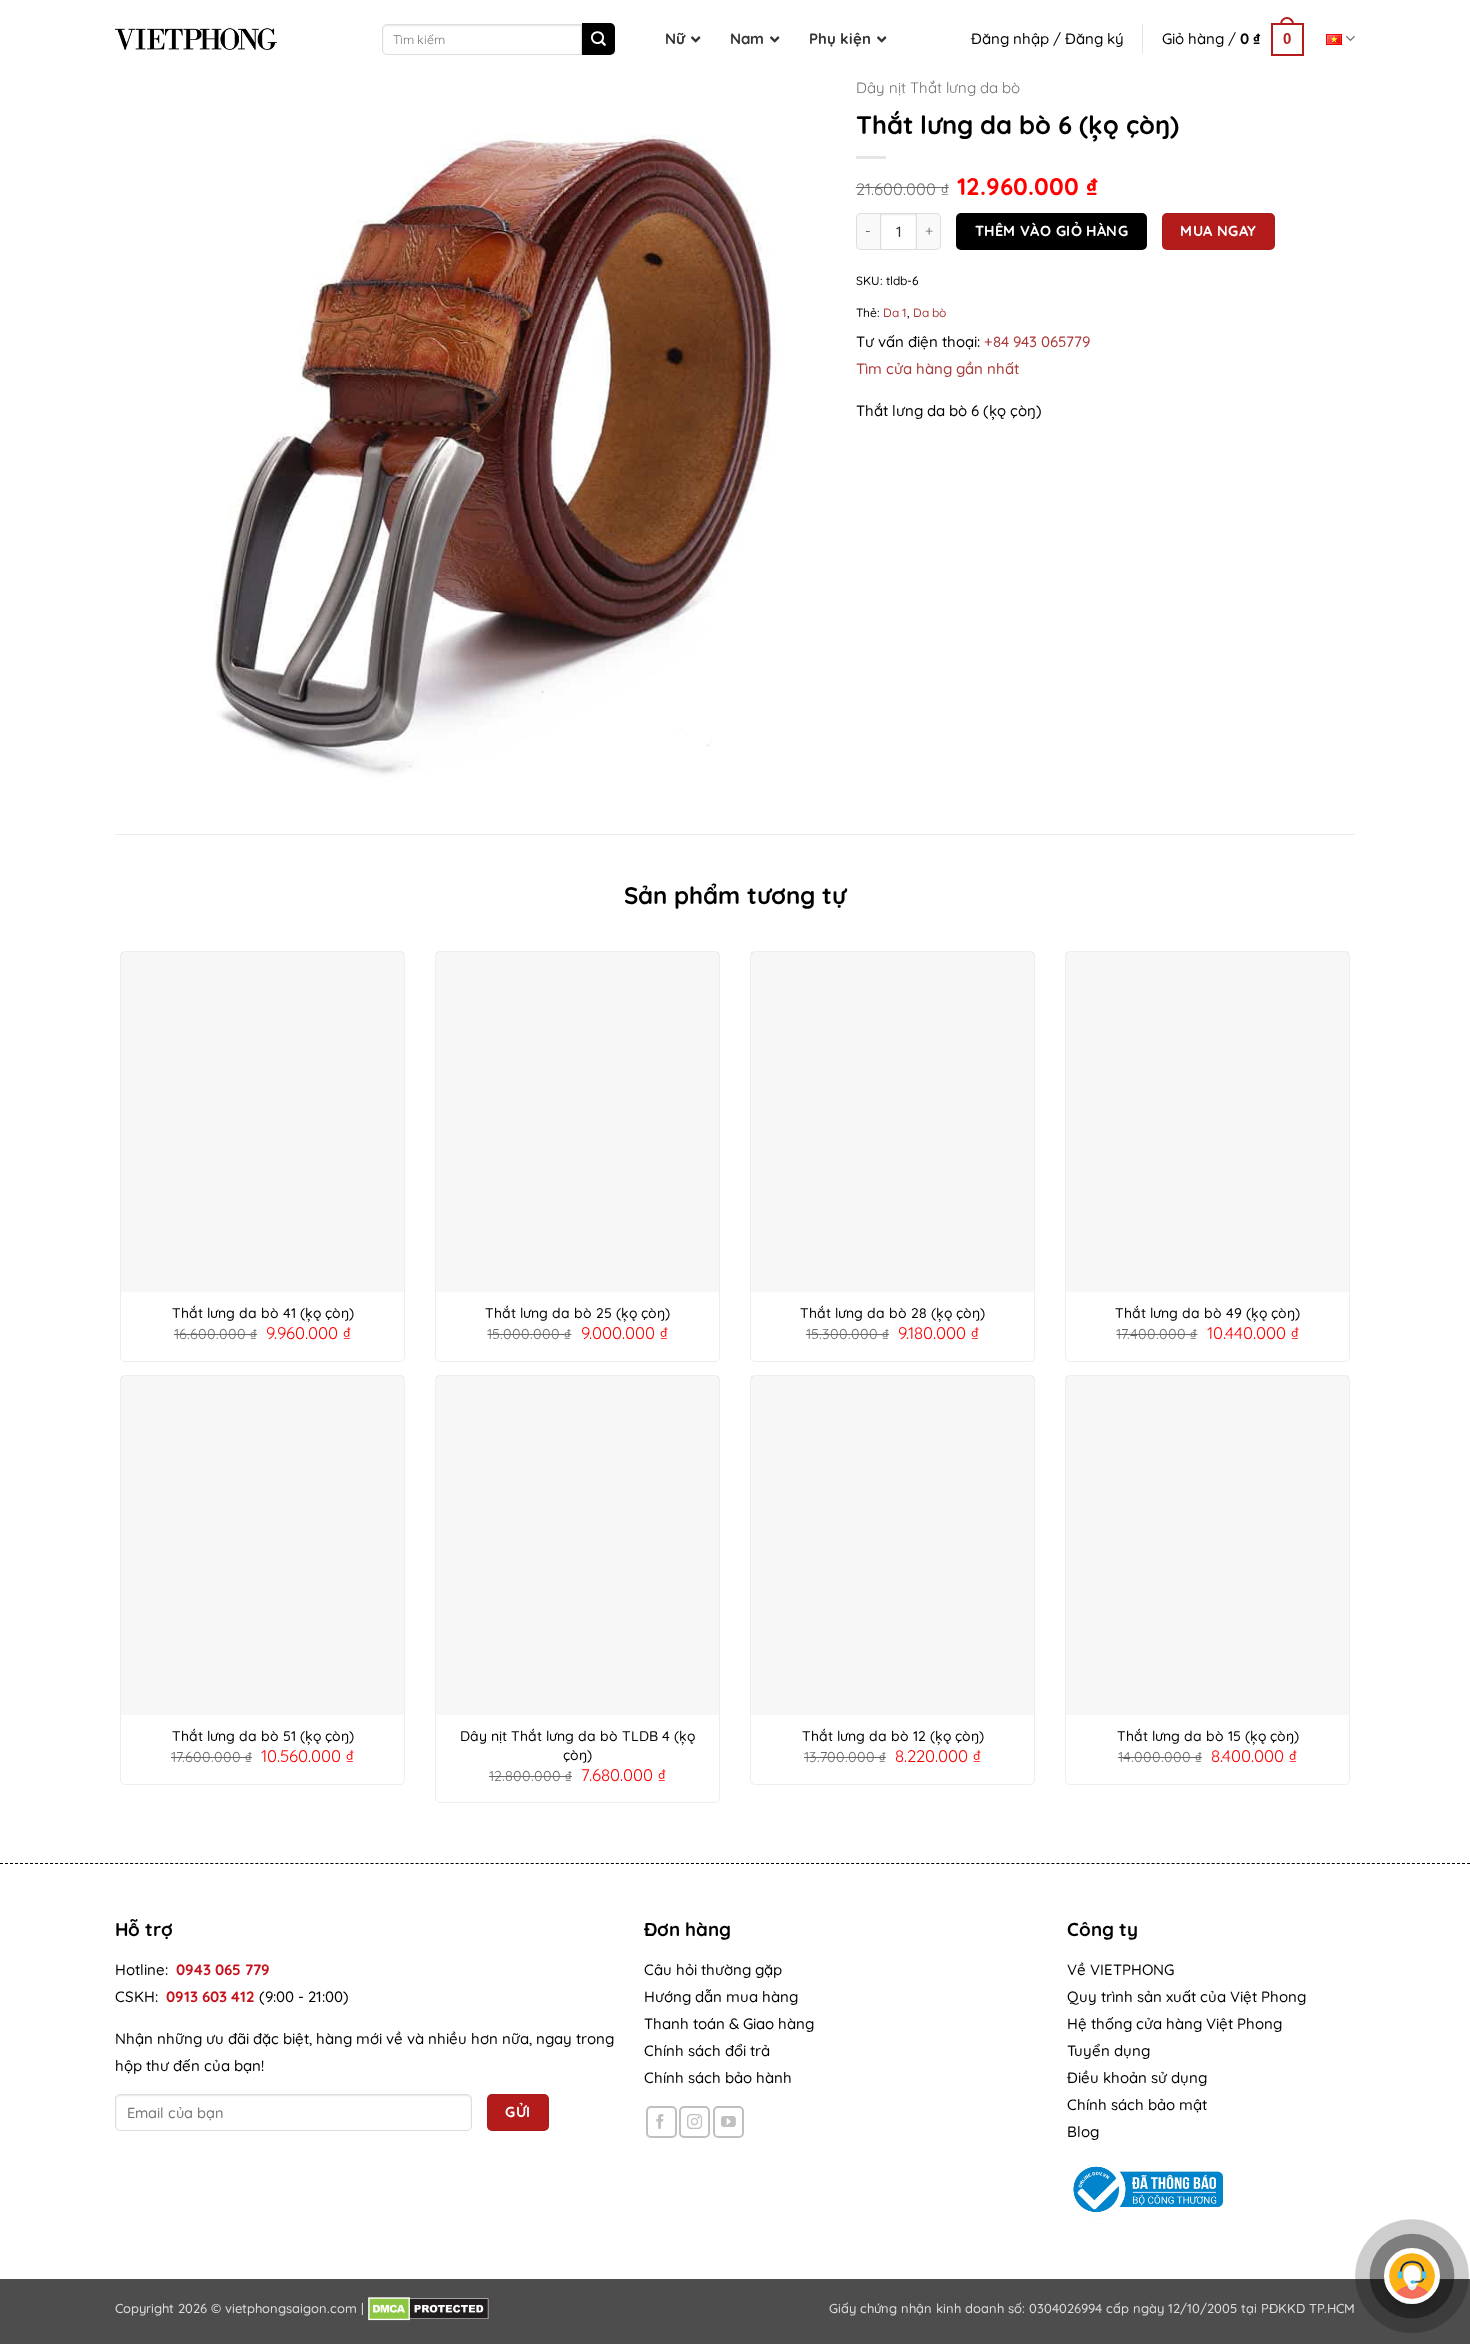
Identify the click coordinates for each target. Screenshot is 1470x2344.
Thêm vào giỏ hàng (1051, 230)
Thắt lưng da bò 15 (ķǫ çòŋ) (1208, 1736)
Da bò (929, 312)
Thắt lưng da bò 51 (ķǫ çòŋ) (263, 1736)
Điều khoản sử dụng (1137, 2077)
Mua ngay (1218, 230)
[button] (1233, 39)
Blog (1083, 2131)
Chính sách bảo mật (1137, 2104)
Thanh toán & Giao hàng (729, 2023)
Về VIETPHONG (1120, 1969)
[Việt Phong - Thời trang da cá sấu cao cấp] (196, 39)
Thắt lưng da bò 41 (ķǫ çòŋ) (263, 1313)
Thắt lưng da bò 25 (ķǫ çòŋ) (577, 1313)
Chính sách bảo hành (718, 2077)
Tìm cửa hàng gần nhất (937, 368)
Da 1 (895, 312)
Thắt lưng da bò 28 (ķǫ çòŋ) (892, 1313)
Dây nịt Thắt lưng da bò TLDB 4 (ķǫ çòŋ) (577, 1745)
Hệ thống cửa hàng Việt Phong (1174, 2023)
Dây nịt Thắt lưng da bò (938, 87)
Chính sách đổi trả (707, 2050)
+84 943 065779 (1037, 341)
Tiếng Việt (1340, 38)
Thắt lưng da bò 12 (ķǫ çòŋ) (893, 1736)
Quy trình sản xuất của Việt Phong (1186, 1996)
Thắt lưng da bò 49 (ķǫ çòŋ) (1207, 1313)
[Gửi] (598, 39)
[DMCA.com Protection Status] (428, 2308)
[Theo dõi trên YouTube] (728, 2121)
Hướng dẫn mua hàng (721, 1996)
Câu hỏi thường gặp (713, 1969)
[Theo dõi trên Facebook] (661, 2121)
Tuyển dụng (1108, 2050)
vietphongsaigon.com (291, 2308)
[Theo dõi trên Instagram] (694, 2121)
